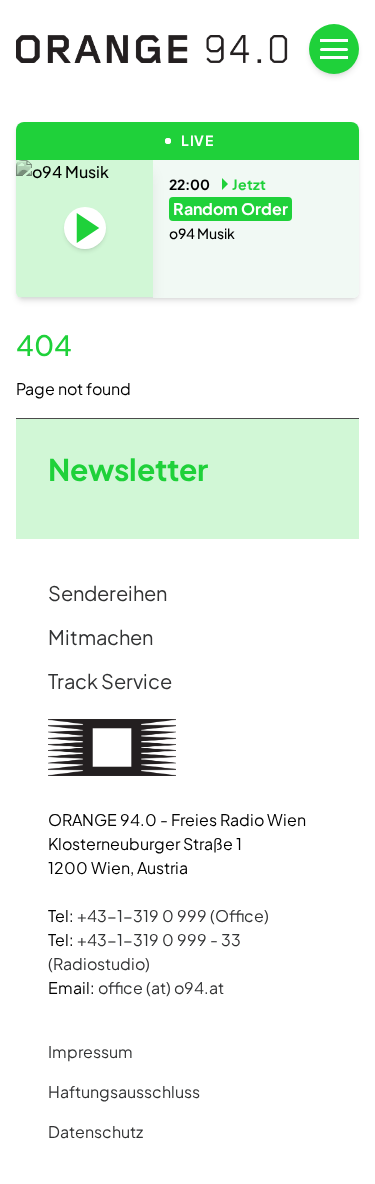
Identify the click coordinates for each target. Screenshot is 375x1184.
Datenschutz (95, 1131)
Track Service (110, 680)
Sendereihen (107, 592)
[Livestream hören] (85, 228)
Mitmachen (100, 636)
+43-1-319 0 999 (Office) (173, 915)
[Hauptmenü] (334, 49)
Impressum (90, 1051)
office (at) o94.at (161, 987)
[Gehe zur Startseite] (152, 49)
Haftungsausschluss (124, 1091)
